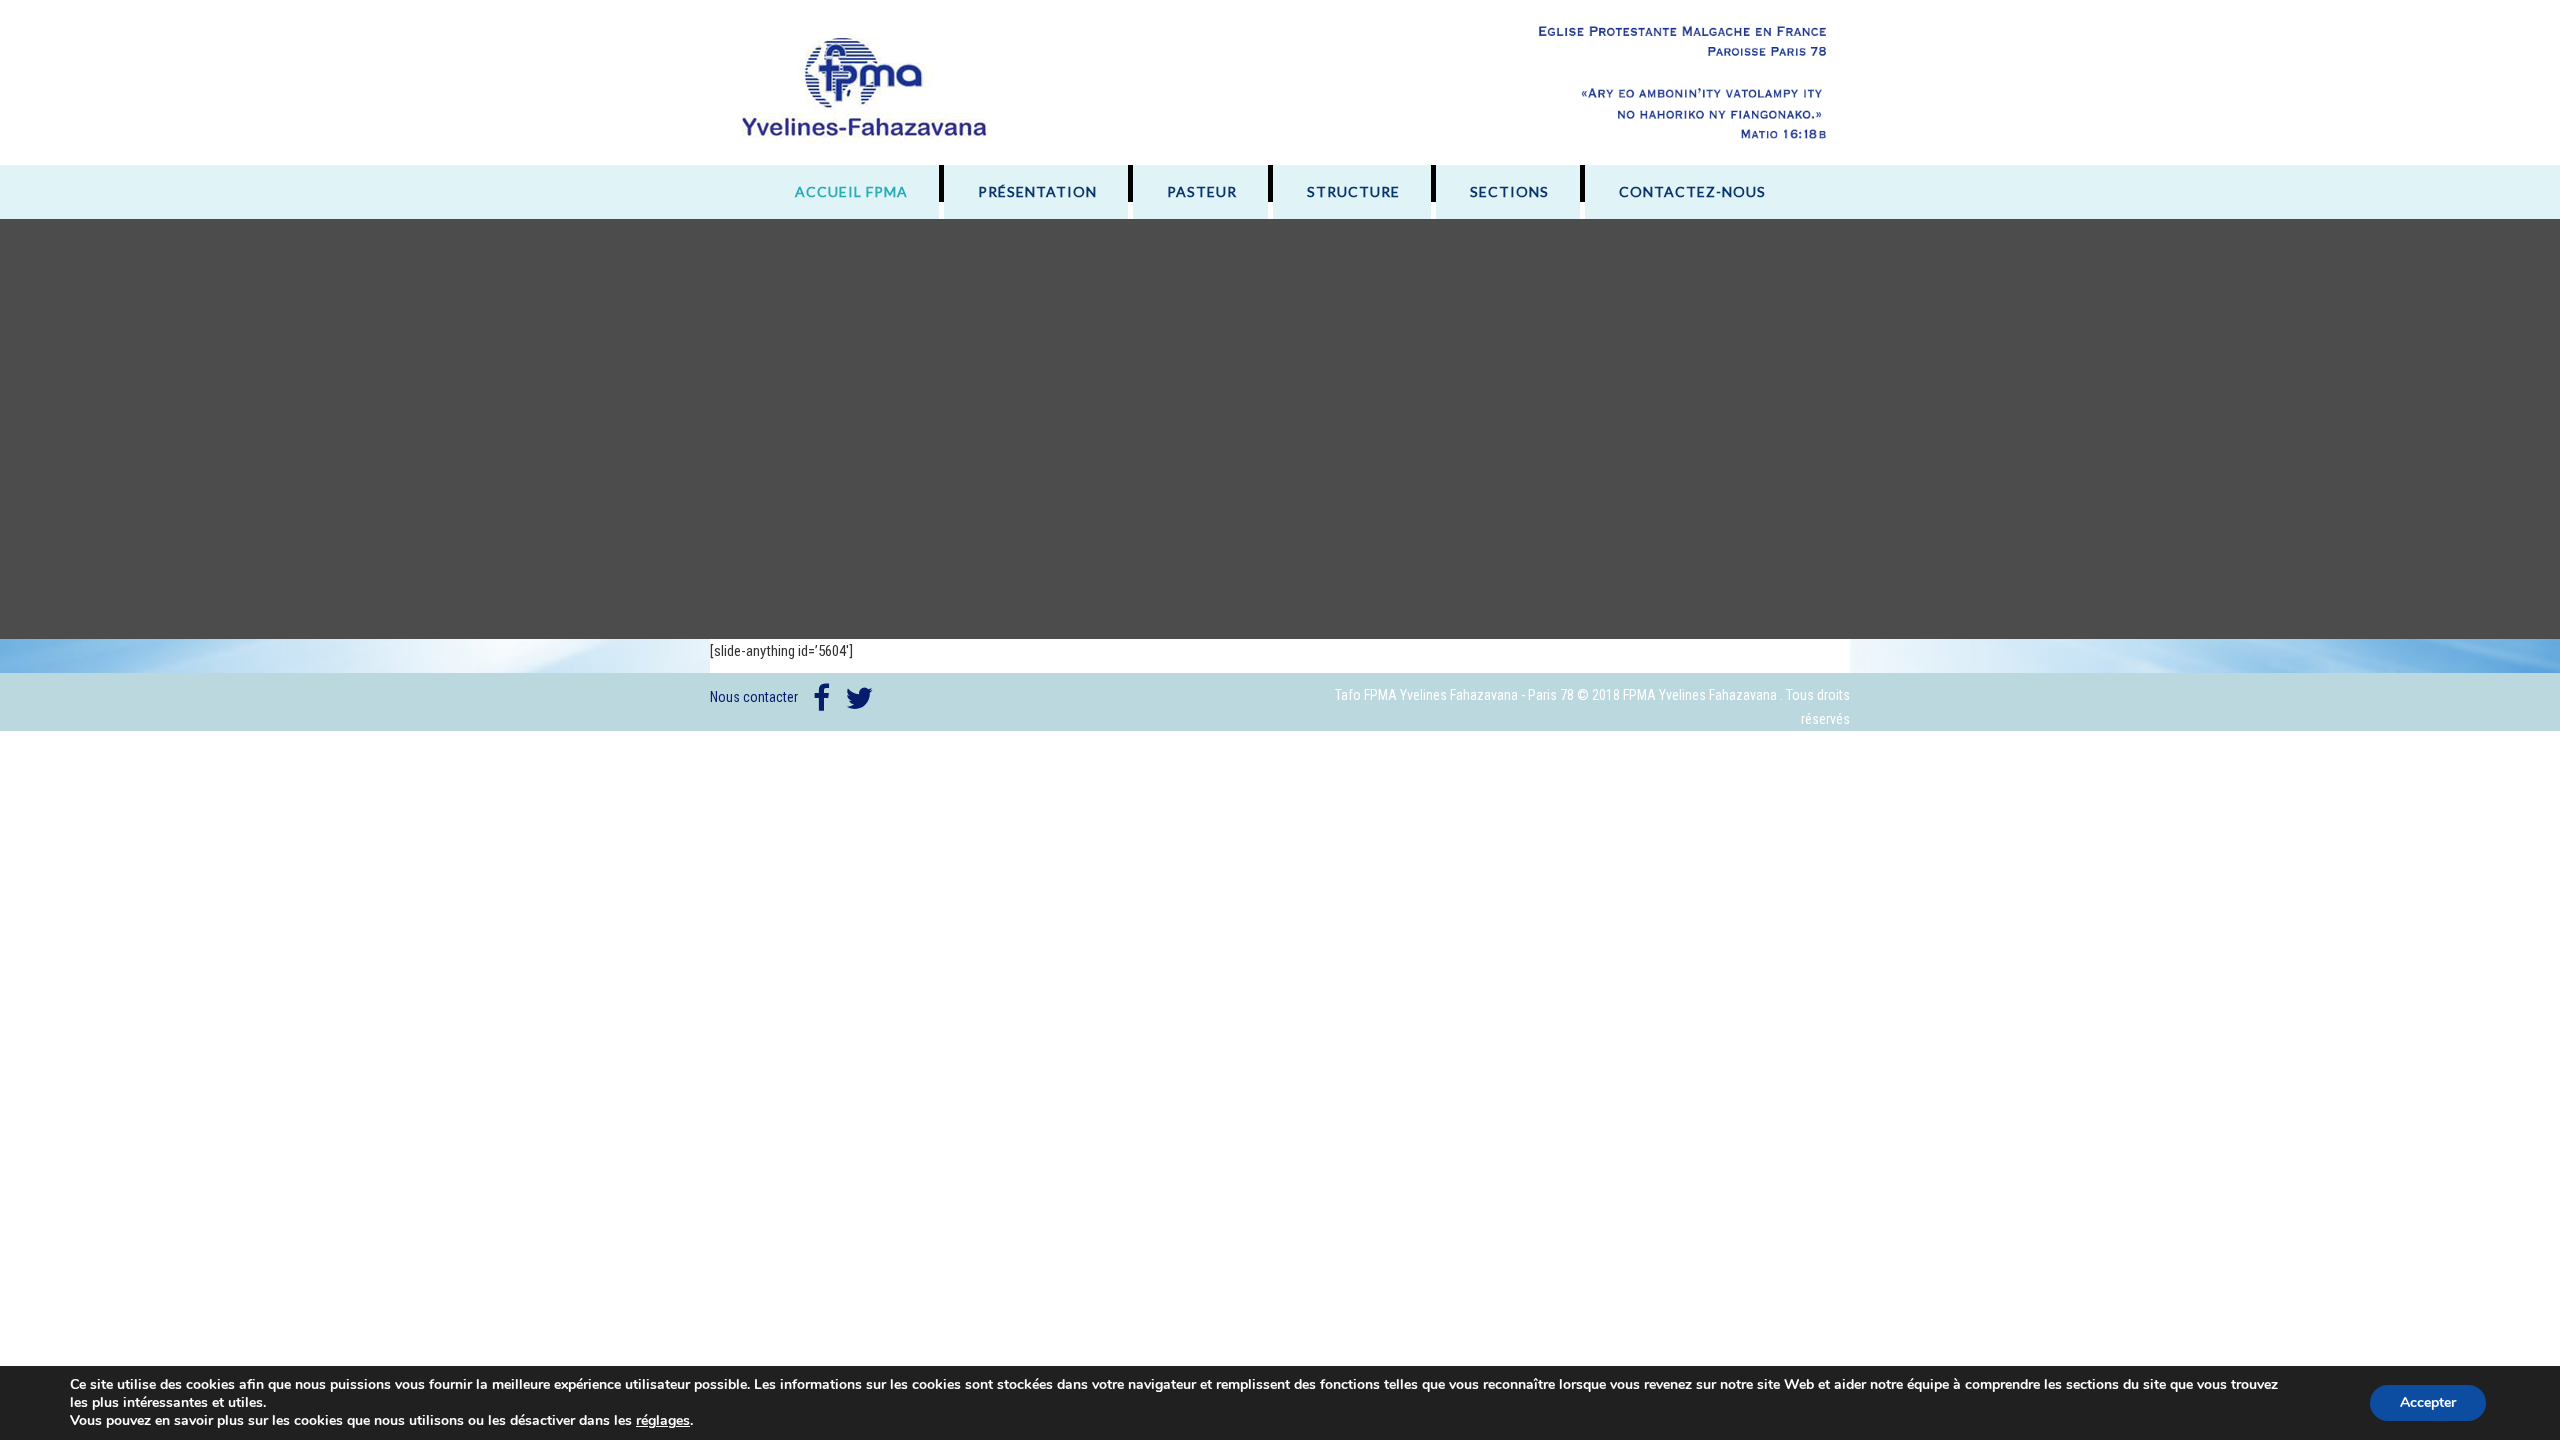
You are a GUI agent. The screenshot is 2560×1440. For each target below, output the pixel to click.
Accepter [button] (2428, 1402)
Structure (1353, 191)
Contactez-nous (1692, 191)
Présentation (1037, 191)
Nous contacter (754, 697)
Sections (1509, 191)
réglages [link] (663, 1420)
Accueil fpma (851, 191)
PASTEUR (1202, 191)
